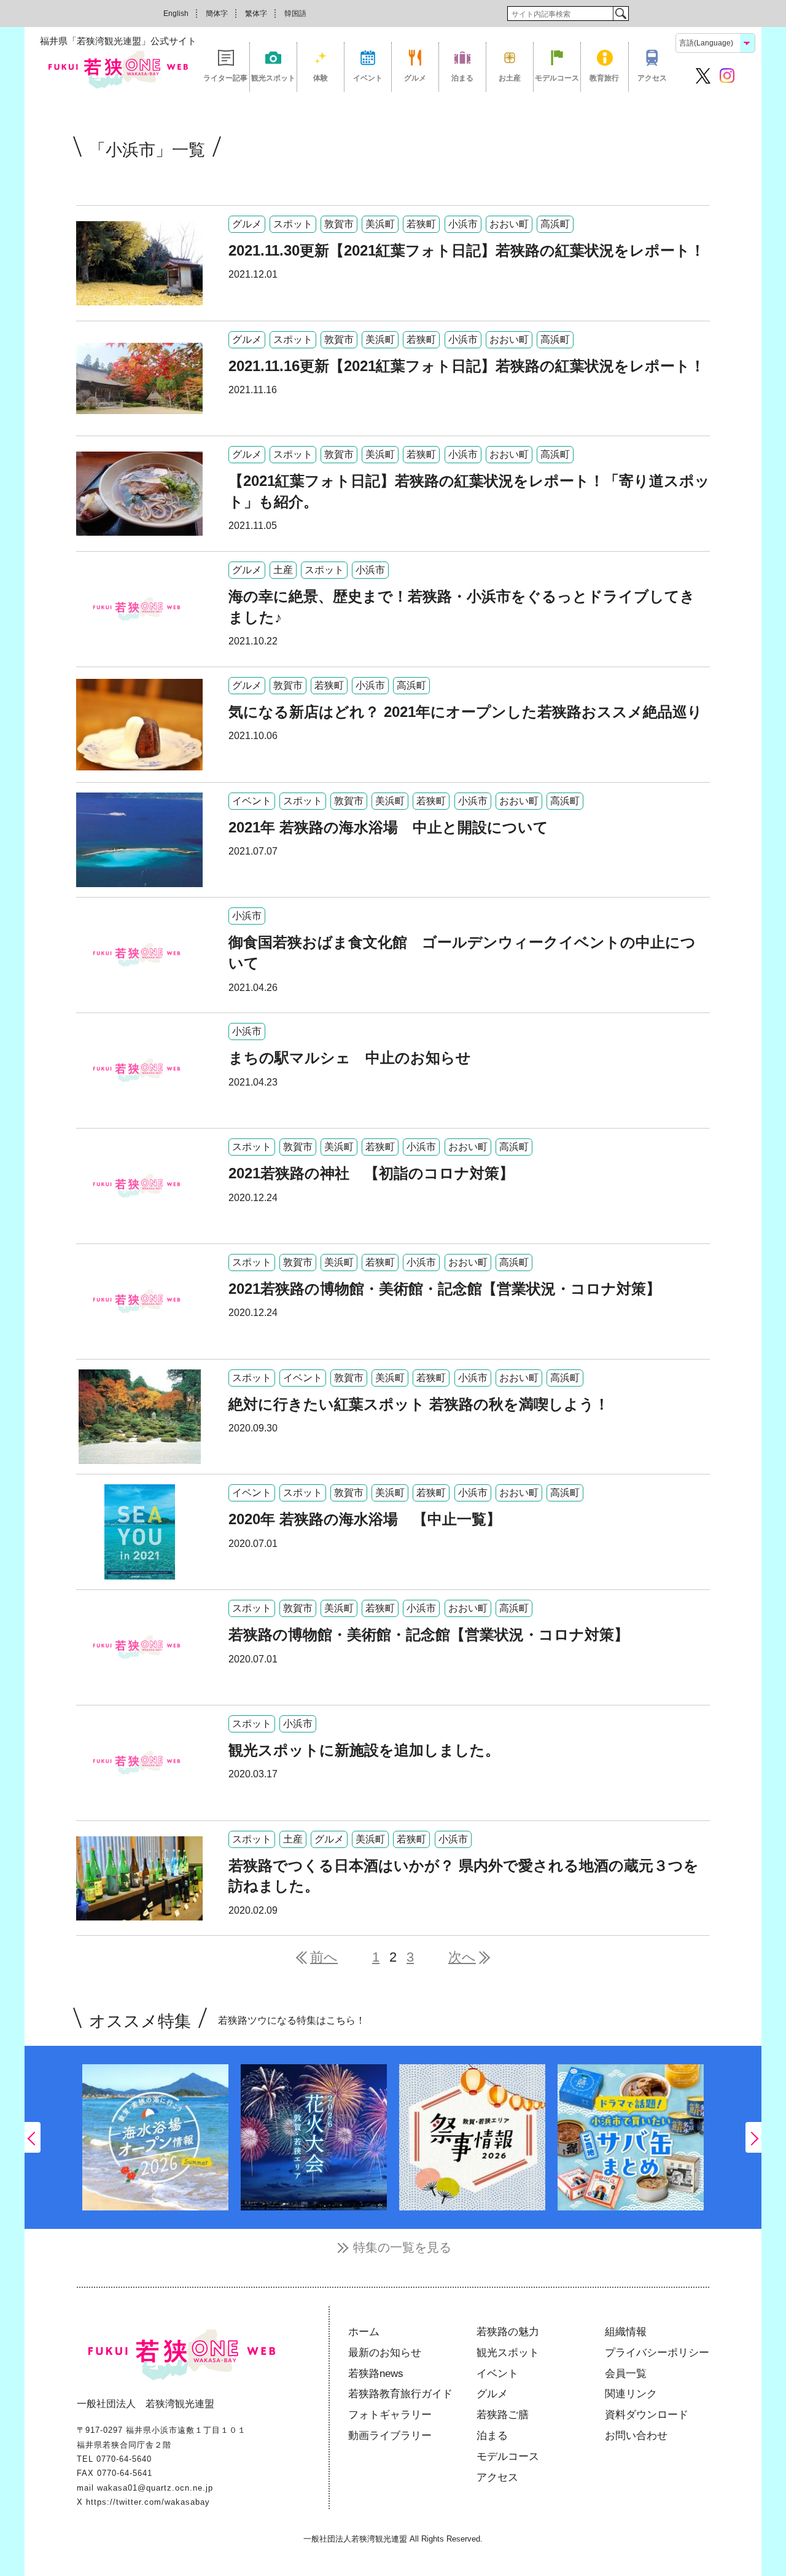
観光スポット (273, 78)
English (176, 14)
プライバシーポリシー (657, 2353)
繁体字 (256, 14)
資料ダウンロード (647, 2415)
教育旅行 (604, 78)
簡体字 (217, 14)
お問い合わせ (636, 2436)
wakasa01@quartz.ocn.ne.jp (155, 2488)
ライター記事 (225, 78)
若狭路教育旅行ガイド (400, 2394)
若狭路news (376, 2374)
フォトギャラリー (390, 2415)
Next (753, 2137)
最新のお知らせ (385, 2353)
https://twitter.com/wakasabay (148, 2502)
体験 (321, 78)
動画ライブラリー (390, 2436)
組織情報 (626, 2332)
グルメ (415, 78)
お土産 (510, 78)
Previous (33, 2137)
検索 (621, 14)
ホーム (364, 2332)
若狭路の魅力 (508, 2332)
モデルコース (557, 78)
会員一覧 (626, 2374)
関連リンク (631, 2394)
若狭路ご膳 (503, 2415)
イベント (368, 78)
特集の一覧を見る (402, 2247)
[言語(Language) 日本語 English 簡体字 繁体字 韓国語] (715, 42)
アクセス (652, 78)
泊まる (462, 78)
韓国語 (295, 14)
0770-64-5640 (124, 2459)
